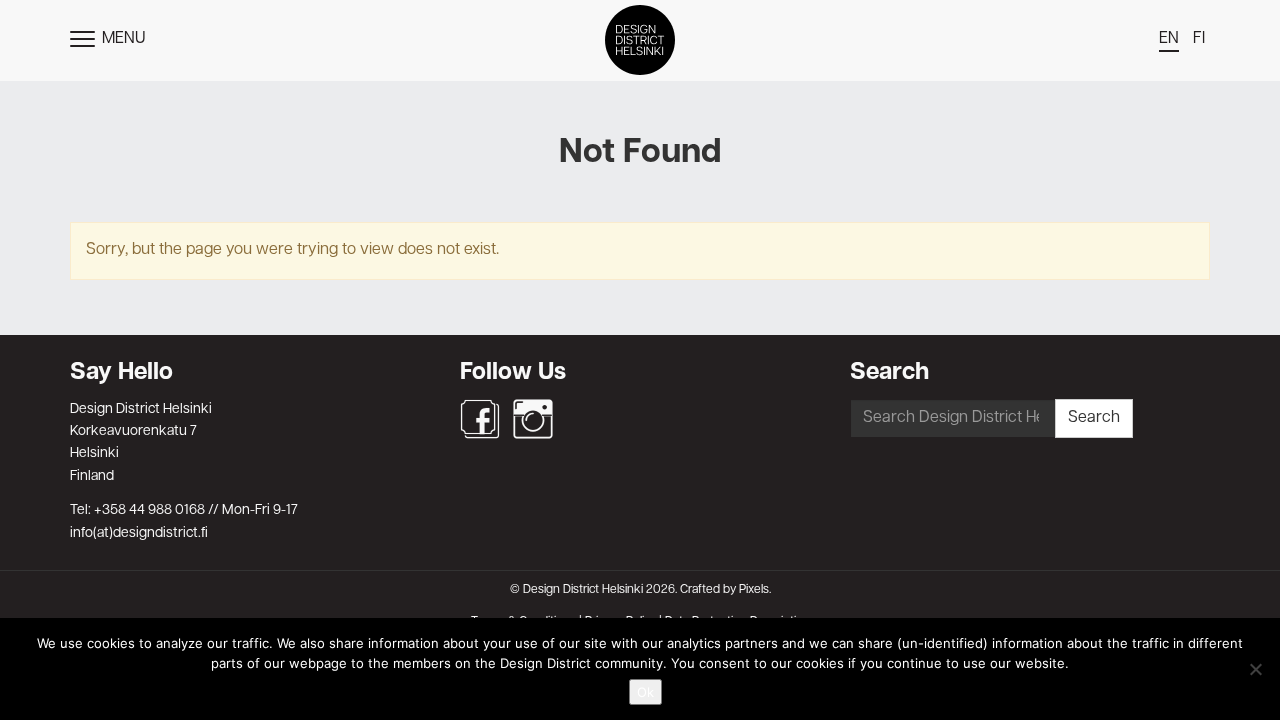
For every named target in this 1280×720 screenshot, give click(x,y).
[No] (1255, 669)
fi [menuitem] (1199, 39)
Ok (645, 692)
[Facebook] (480, 419)
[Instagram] (533, 419)
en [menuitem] (1169, 39)
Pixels (754, 590)
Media (640, 330)
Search (1094, 418)
